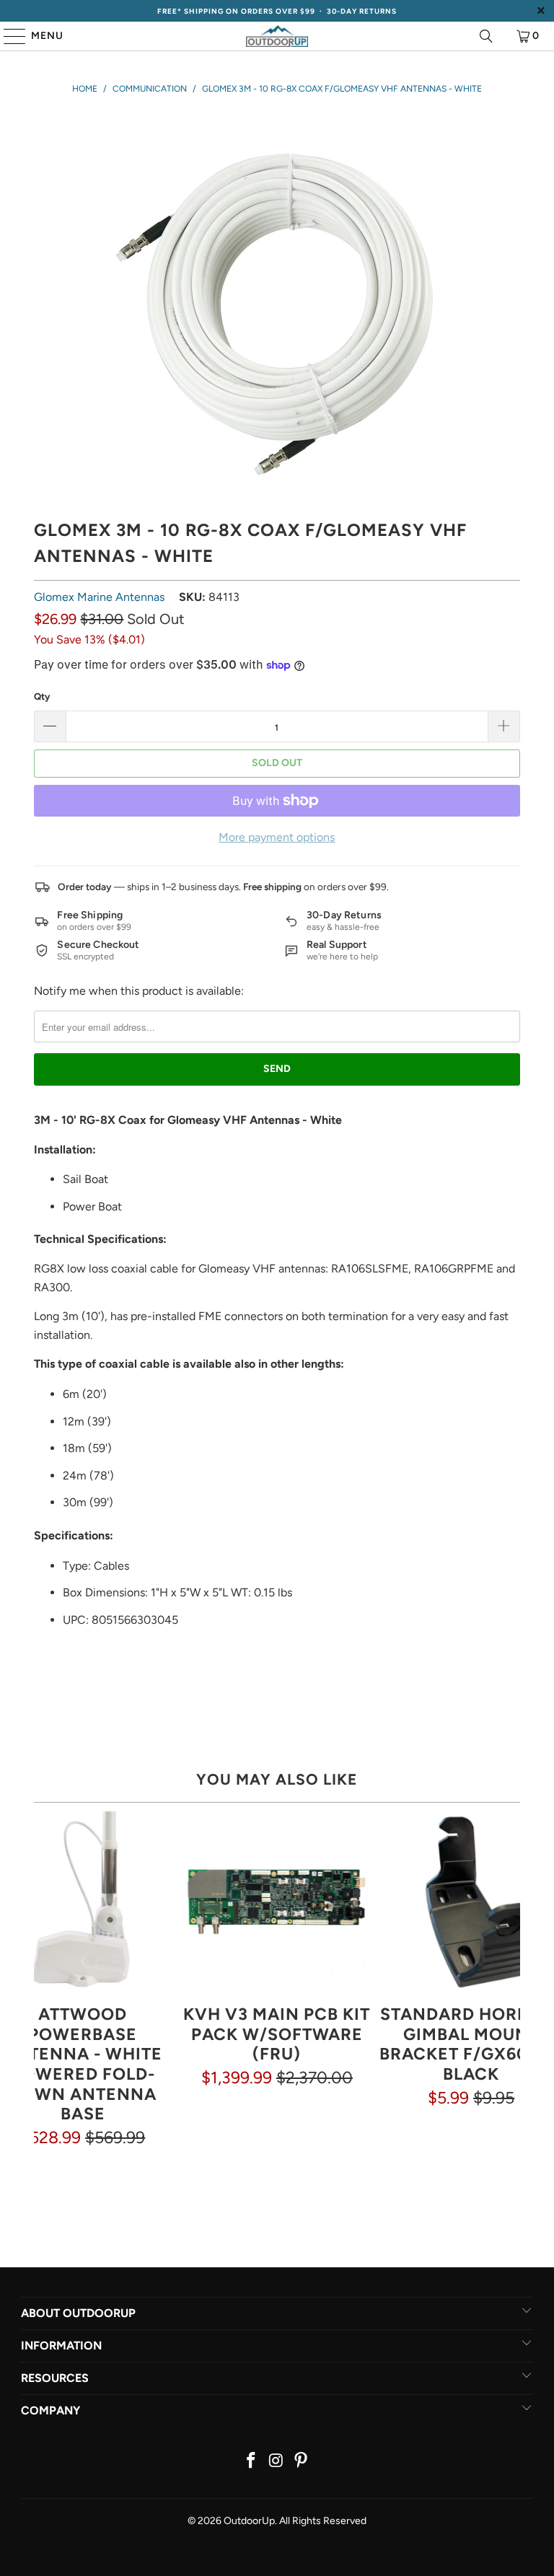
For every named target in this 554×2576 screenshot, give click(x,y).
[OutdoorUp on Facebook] (251, 2462)
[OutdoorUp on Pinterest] (302, 2462)
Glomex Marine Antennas (99, 597)
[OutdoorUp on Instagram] (276, 2462)
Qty (42, 696)
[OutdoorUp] (277, 36)
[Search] (486, 36)
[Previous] (45, 1979)
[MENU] (8, 36)
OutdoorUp (249, 2521)
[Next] (509, 1979)
